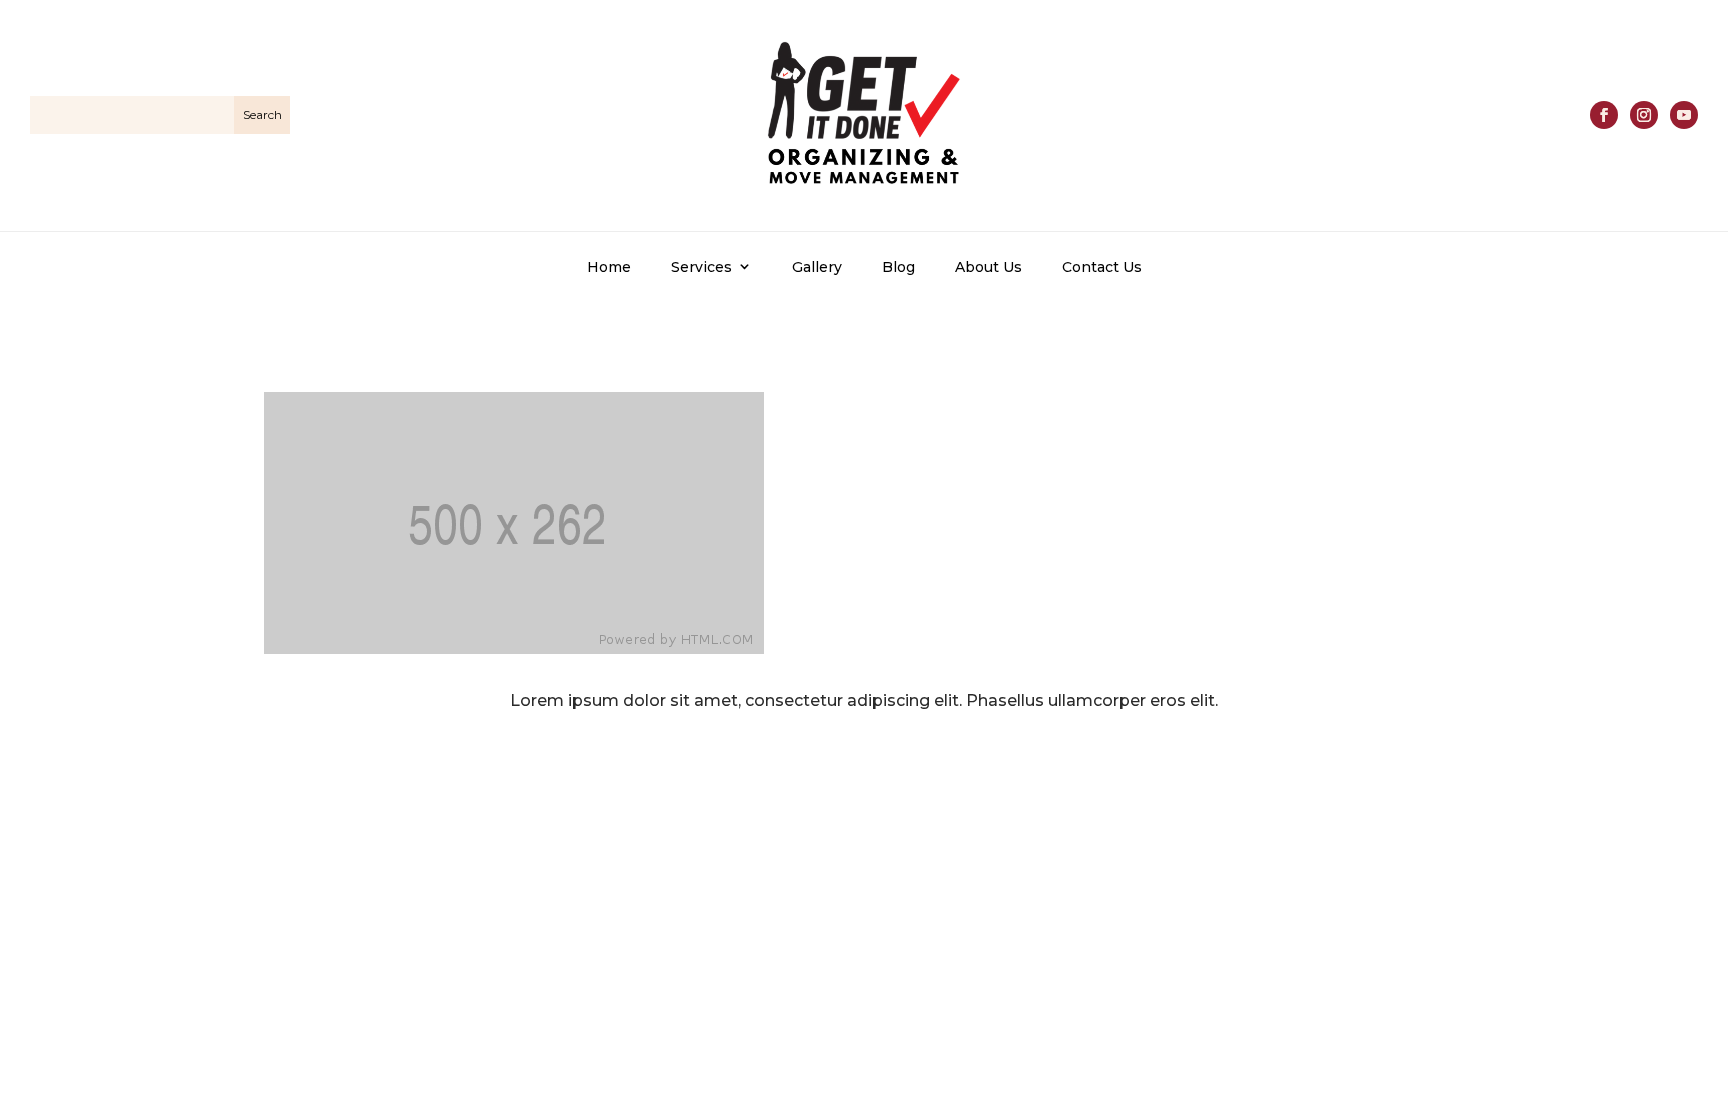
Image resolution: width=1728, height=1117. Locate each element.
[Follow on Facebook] (1604, 115)
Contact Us (1102, 267)
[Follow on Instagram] (1644, 115)
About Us (988, 267)
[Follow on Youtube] (1684, 115)
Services (701, 267)
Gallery (817, 267)
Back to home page (864, 772)
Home (609, 267)
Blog (898, 267)
